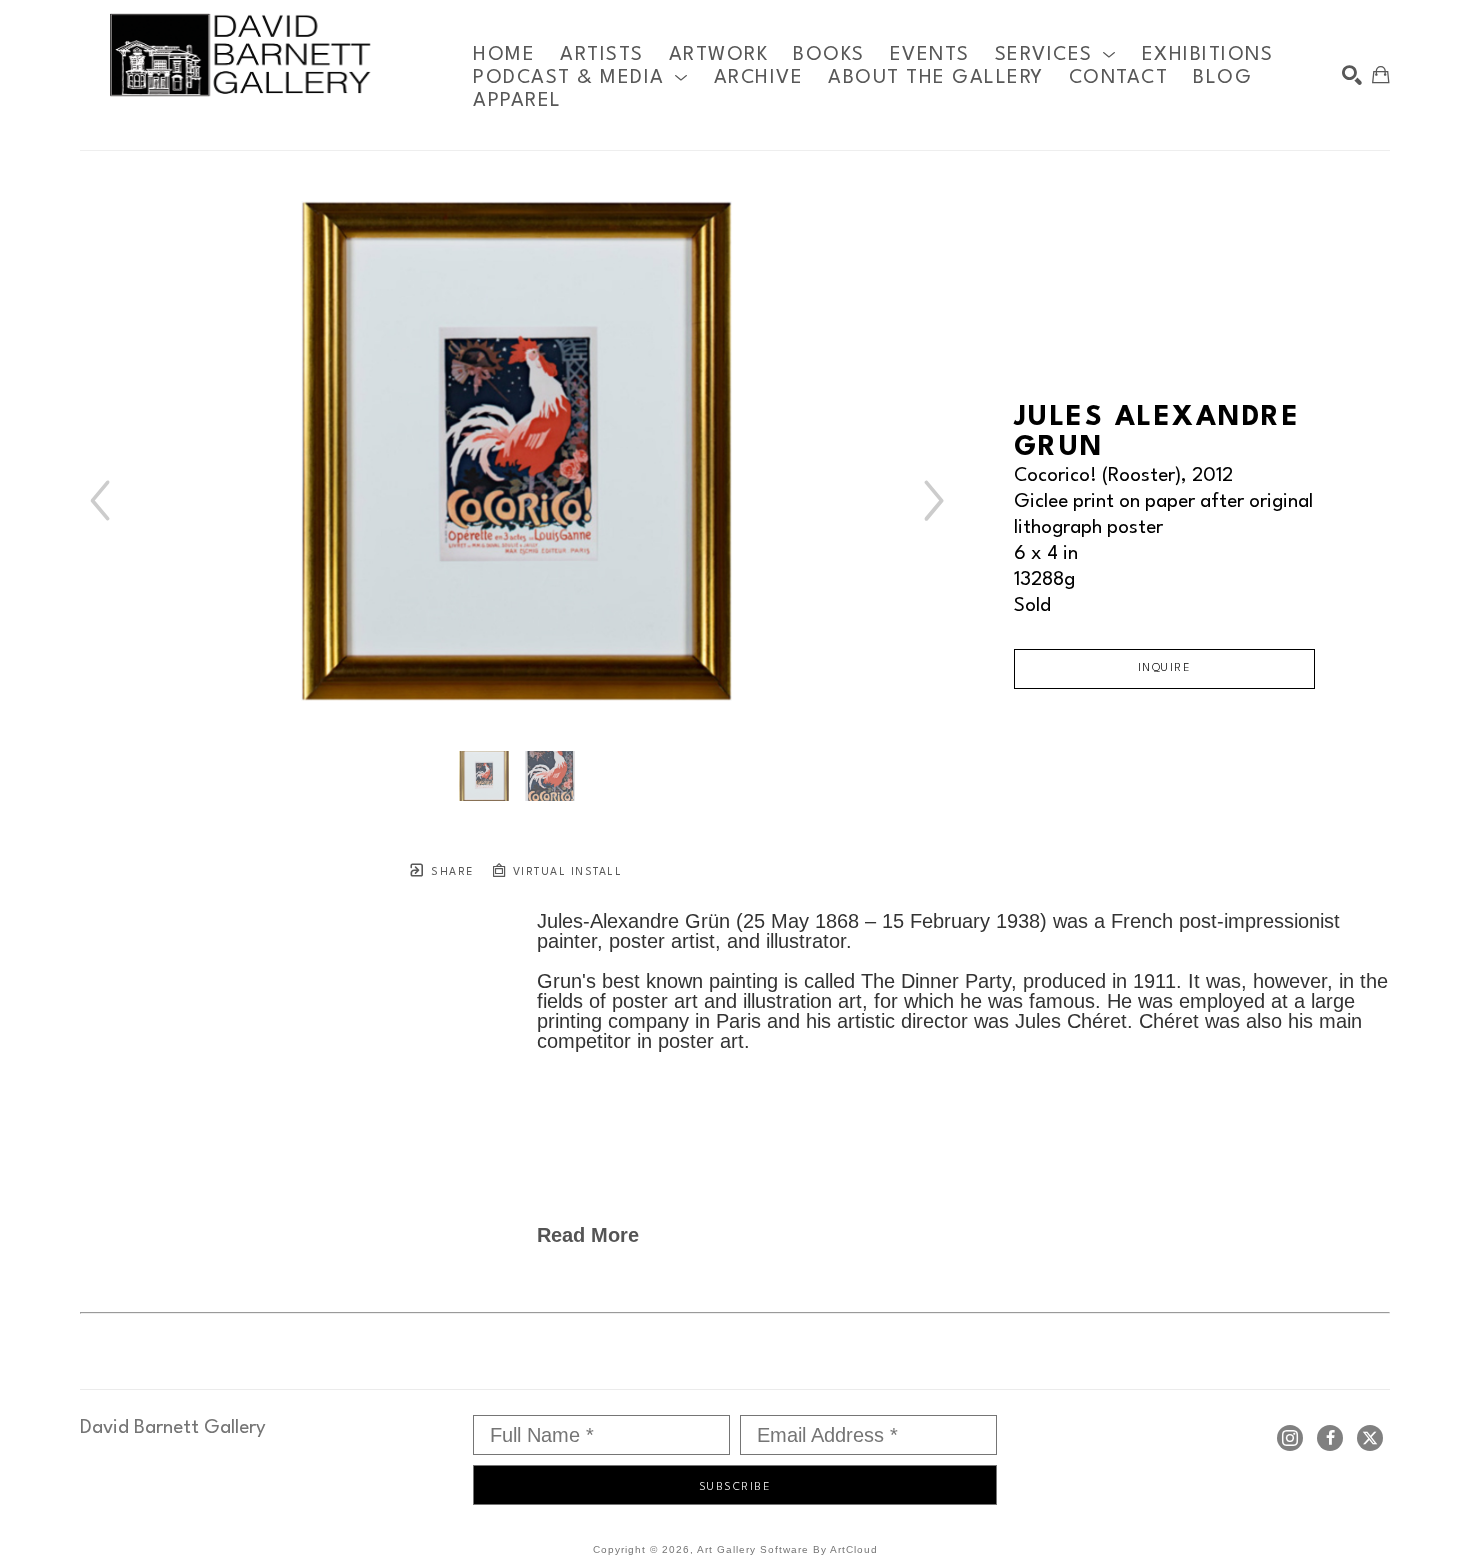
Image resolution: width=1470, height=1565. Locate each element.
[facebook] (1330, 1438)
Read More (588, 1235)
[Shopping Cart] (1381, 75)
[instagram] (1290, 1438)
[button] (1056, 54)
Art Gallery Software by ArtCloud (787, 1549)
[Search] (1352, 75)
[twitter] (1370, 1438)
